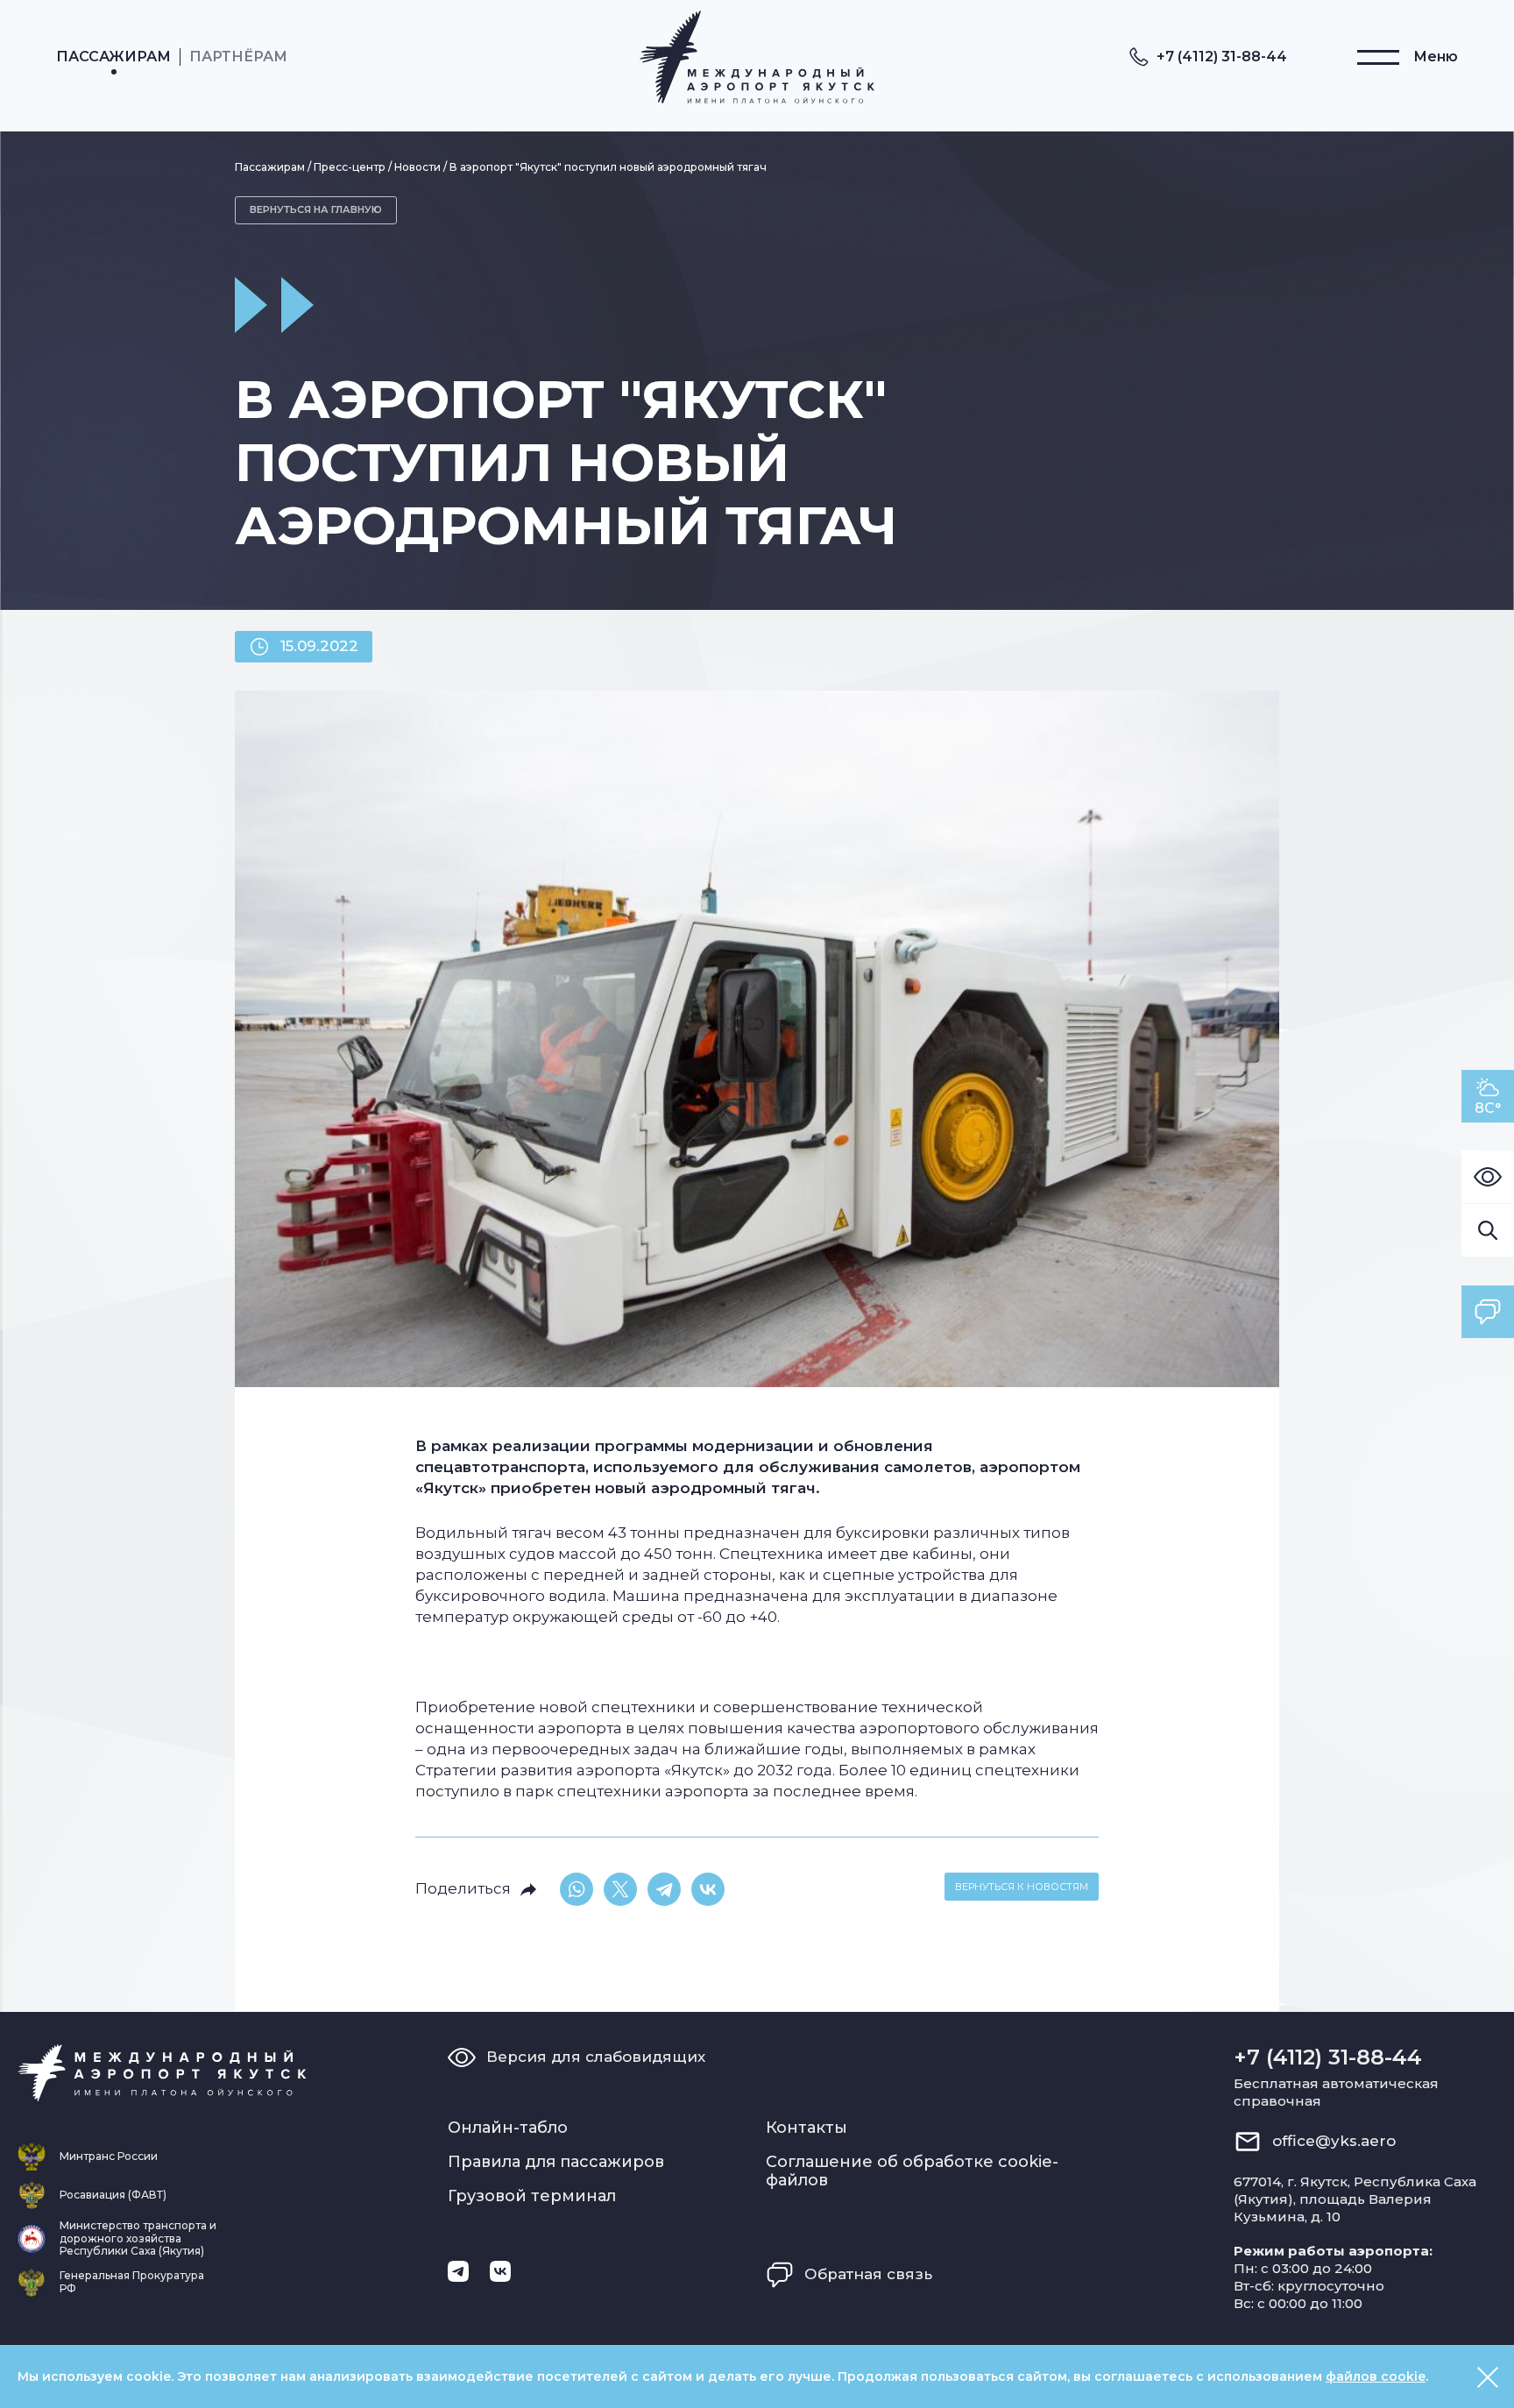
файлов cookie (1376, 2376)
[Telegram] (664, 1889)
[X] (620, 1889)
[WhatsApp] (577, 1889)
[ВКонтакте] (708, 1889)
